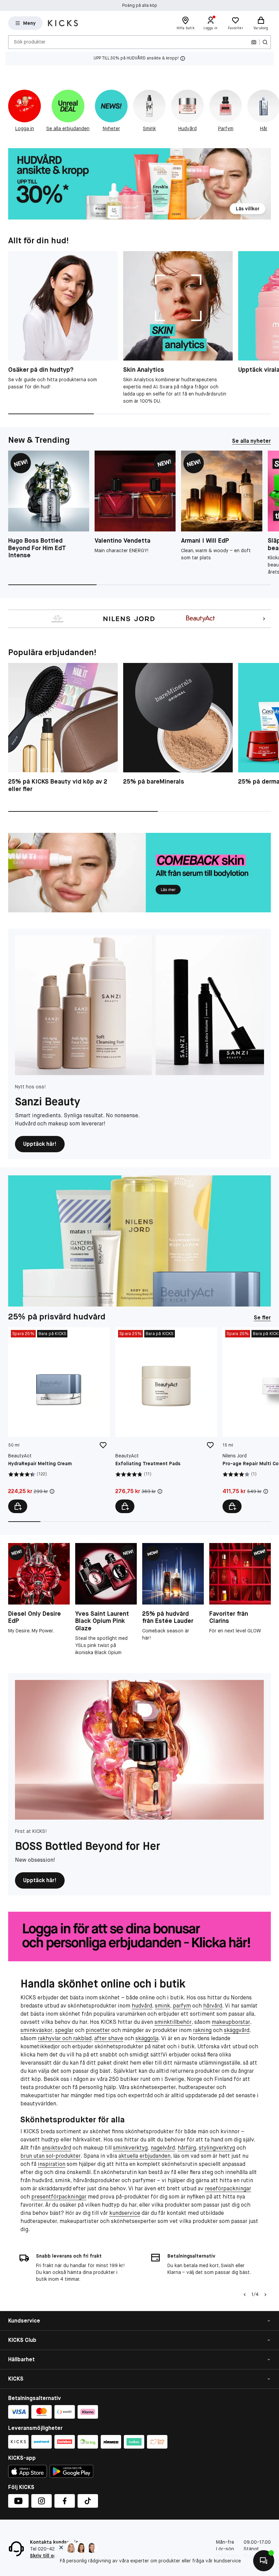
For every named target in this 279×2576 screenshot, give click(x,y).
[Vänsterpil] (245, 2295)
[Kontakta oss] (264, 2561)
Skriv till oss (44, 2556)
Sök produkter (30, 42)
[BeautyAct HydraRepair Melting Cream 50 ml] (59, 1420)
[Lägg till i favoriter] (103, 1445)
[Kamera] (254, 42)
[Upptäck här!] (139, 1005)
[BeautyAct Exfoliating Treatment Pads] (166, 1420)
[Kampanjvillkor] (52, 1491)
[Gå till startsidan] (63, 23)
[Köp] (18, 1506)
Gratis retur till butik (140, 5)
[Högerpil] (265, 2295)
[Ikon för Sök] (265, 42)
